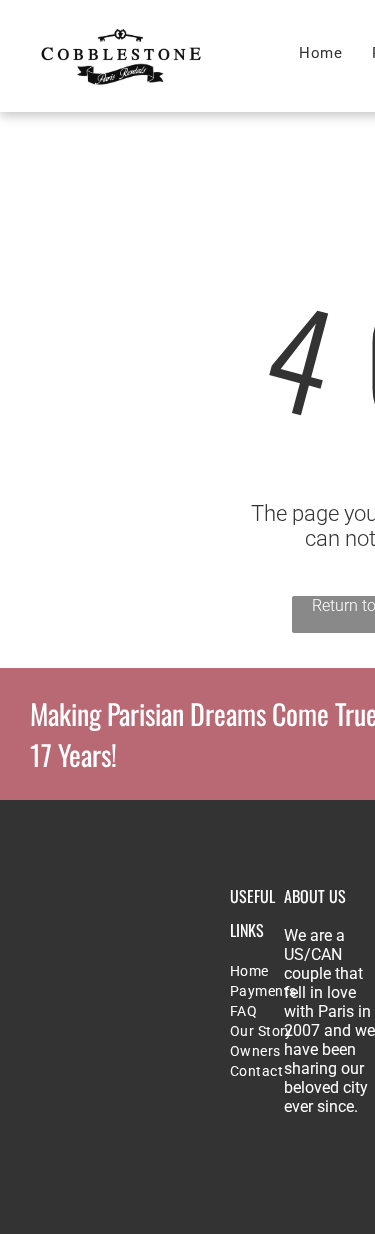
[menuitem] (320, 53)
